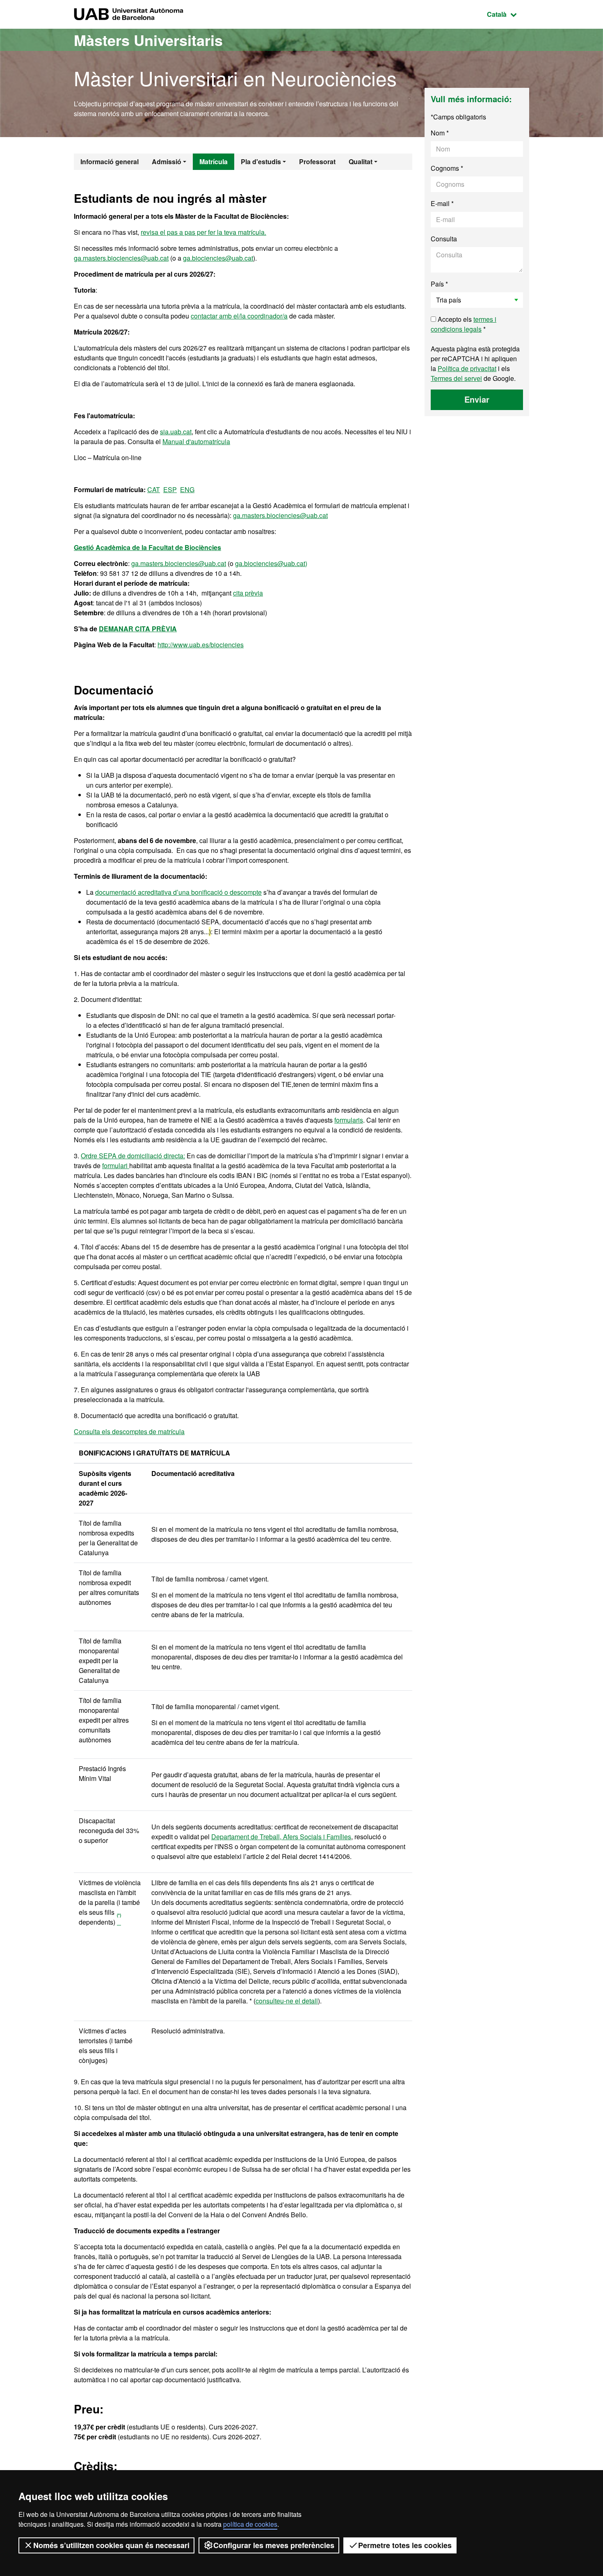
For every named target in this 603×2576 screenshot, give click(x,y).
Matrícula (214, 162)
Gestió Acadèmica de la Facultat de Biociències (147, 547)
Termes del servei (456, 378)
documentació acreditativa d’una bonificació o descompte (178, 892)
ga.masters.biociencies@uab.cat (121, 258)
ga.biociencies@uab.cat (218, 258)
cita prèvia (248, 593)
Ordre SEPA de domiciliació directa (132, 1156)
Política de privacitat (467, 368)
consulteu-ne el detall (287, 2001)
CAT (154, 489)
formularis (349, 1120)
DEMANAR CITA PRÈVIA (138, 629)
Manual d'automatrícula (196, 441)
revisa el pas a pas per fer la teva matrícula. (203, 232)
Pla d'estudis (261, 162)
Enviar (477, 399)
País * (439, 284)
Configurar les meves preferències (274, 2545)
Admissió (167, 162)
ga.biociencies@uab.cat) (271, 563)
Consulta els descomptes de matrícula (129, 1431)
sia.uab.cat (176, 432)
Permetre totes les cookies (405, 2545)
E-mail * (442, 203)
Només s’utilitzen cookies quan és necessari (111, 2545)
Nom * (440, 133)
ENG (187, 489)
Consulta (444, 239)
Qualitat (361, 162)
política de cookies (250, 2524)
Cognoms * (447, 168)
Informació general (110, 162)
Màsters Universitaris (148, 40)
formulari (116, 1165)
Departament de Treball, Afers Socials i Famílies (281, 1837)
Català (508, 14)
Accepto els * (464, 324)
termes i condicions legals (464, 324)
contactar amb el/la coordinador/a (239, 316)
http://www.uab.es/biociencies (201, 645)
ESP (170, 489)
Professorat (317, 162)
